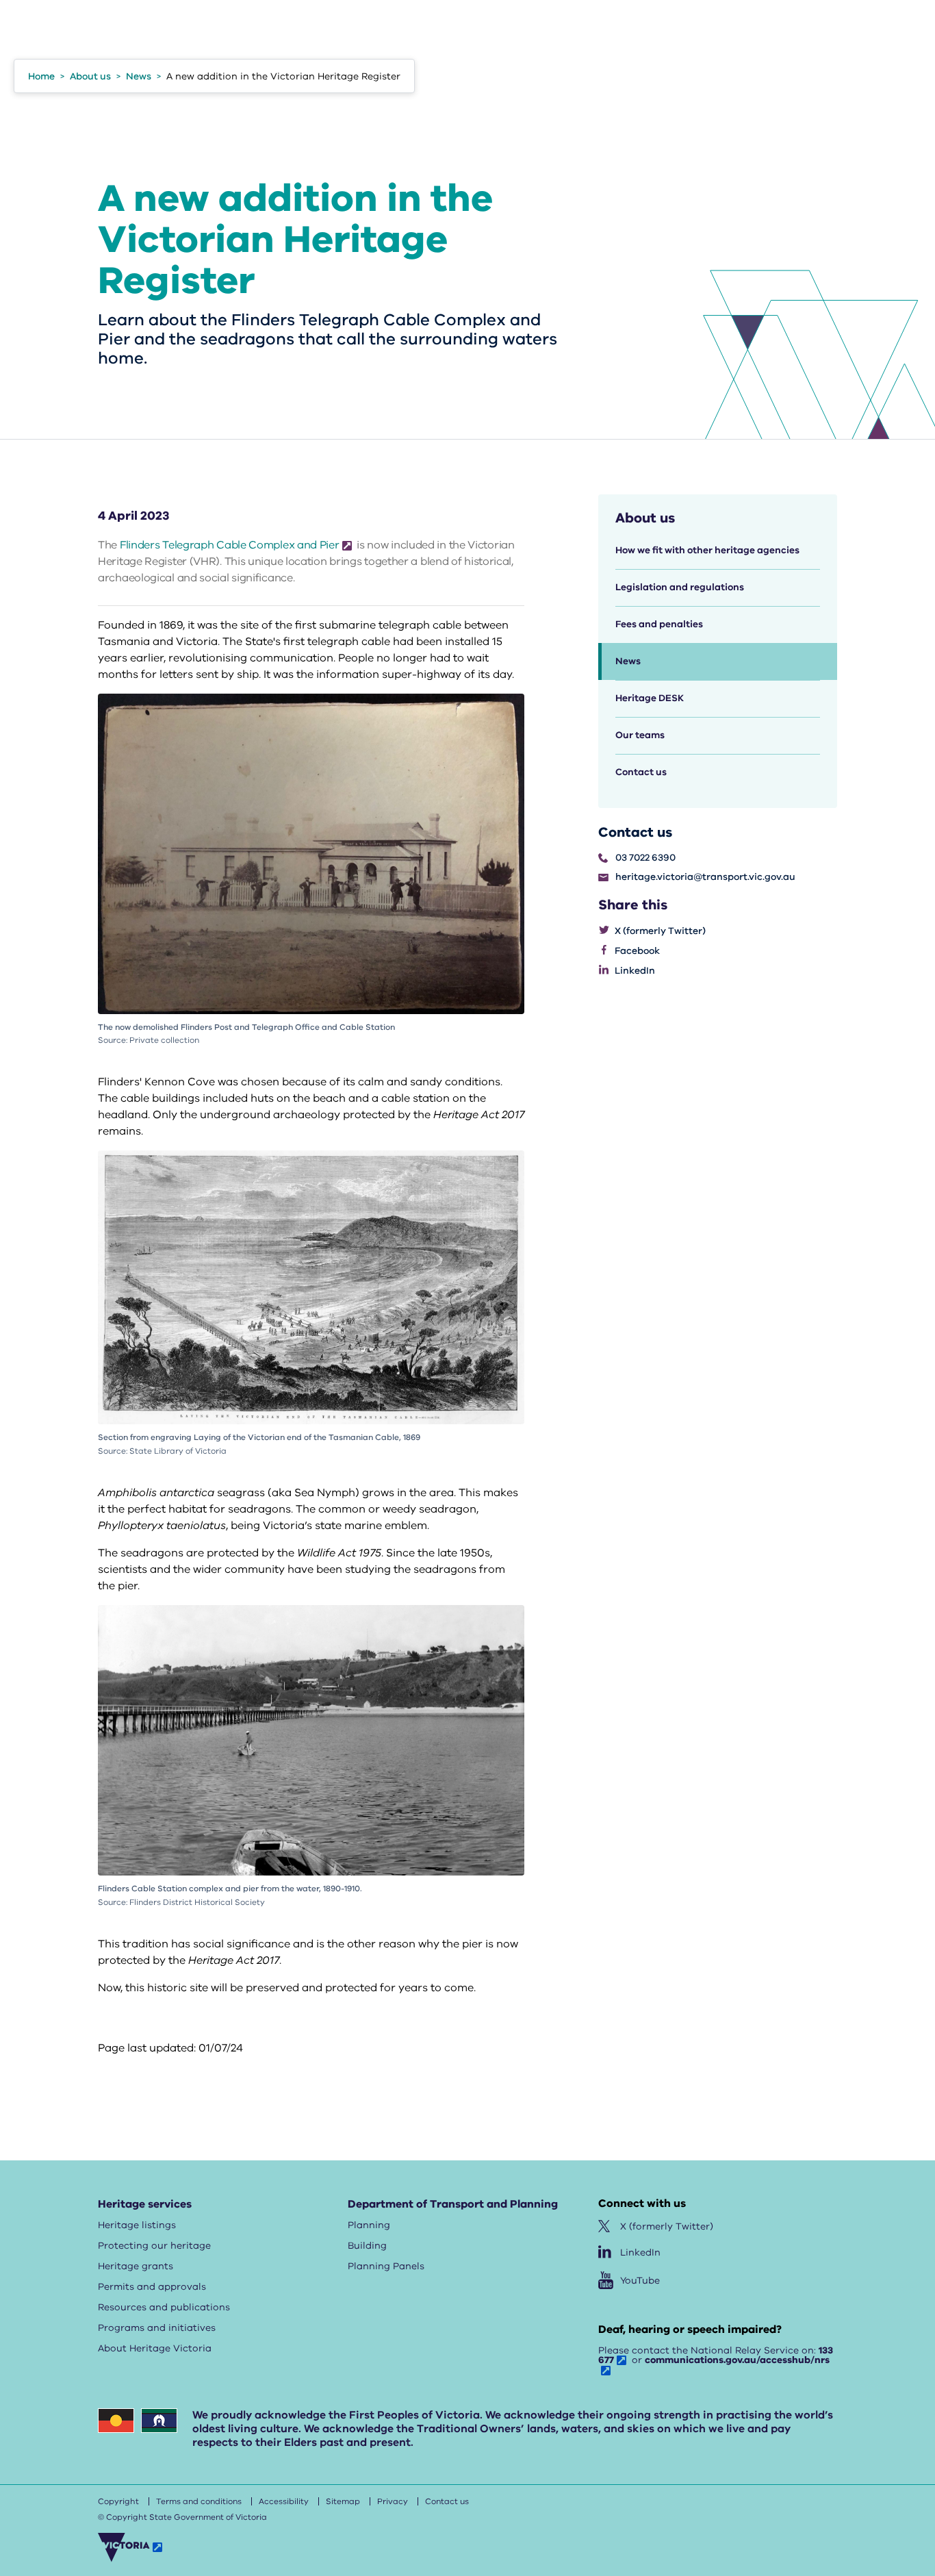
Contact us (641, 772)
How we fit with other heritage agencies (707, 550)
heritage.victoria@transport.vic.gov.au (705, 877)
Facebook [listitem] (637, 951)
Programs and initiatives (157, 2328)
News (628, 661)
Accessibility (284, 2501)
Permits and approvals (152, 2287)
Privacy (393, 2501)
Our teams (640, 735)
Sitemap (343, 2501)
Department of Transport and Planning (453, 2204)
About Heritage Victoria (155, 2348)
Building (367, 2246)
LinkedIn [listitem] (635, 971)
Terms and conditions (199, 2501)
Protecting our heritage (154, 2246)
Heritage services (145, 2204)
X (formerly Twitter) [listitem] (660, 931)
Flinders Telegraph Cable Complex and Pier (230, 545)
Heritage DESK (650, 698)
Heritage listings (137, 2225)
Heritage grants (136, 2266)
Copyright (118, 2501)
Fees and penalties (659, 624)
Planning (369, 2225)
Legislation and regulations (680, 587)
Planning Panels (386, 2266)
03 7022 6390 (645, 858)
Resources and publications (164, 2307)
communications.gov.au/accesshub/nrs (737, 2360)
